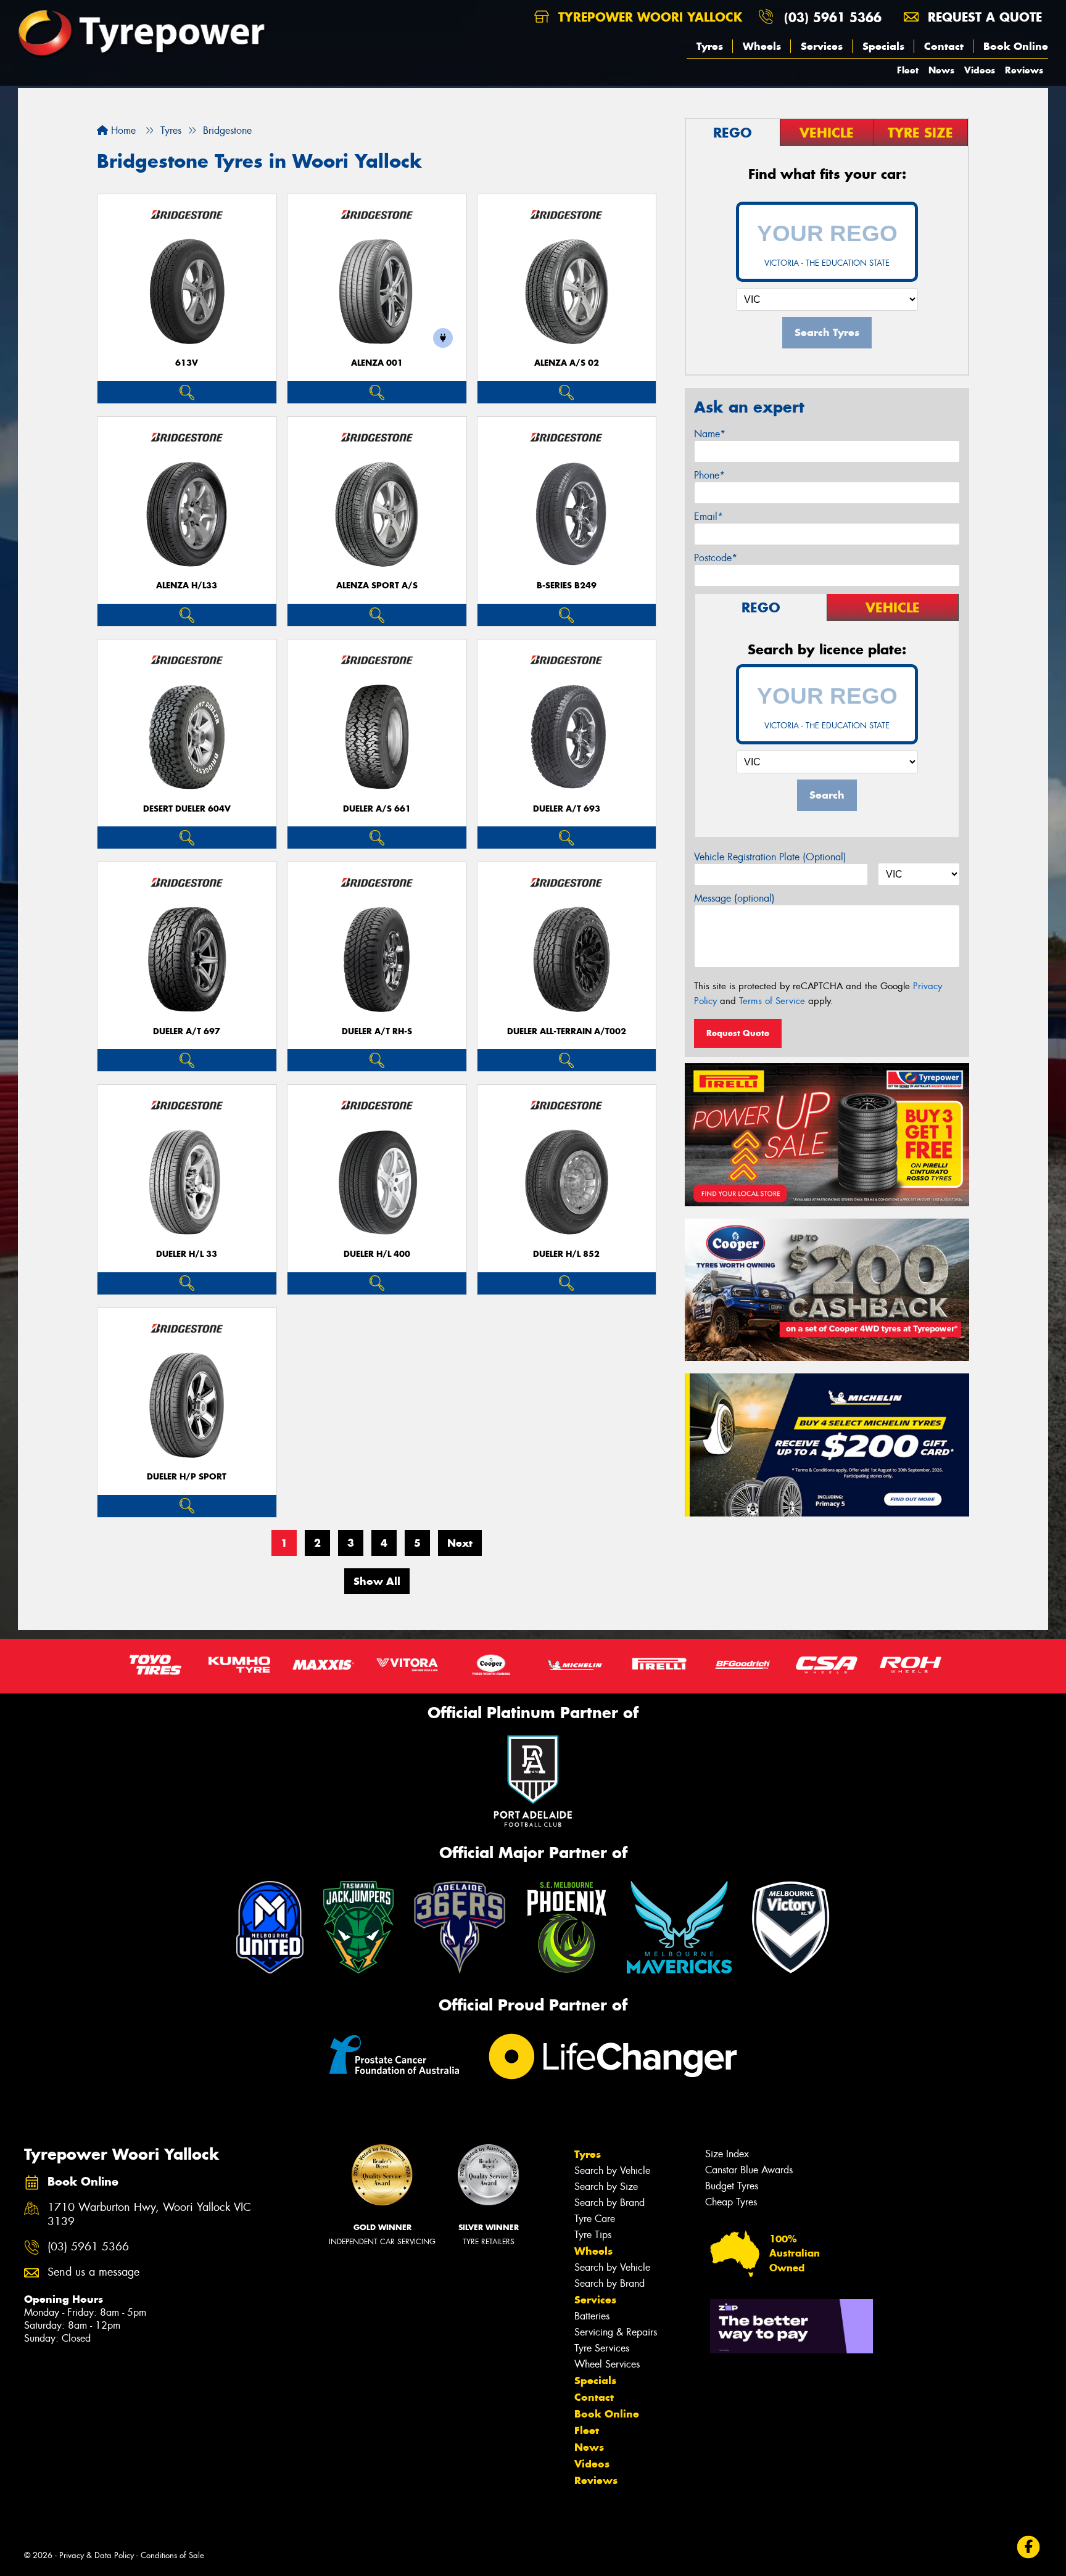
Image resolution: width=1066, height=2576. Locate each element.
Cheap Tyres (731, 2202)
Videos (980, 70)
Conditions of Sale (172, 2555)
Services (822, 46)
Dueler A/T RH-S (377, 1031)
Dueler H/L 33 (187, 1254)
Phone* (709, 475)
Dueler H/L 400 (377, 1254)
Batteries (592, 2316)
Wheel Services (607, 2364)
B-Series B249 (567, 586)
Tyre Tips (593, 2235)
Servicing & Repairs (616, 2332)
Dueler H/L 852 (566, 1254)
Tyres (710, 46)
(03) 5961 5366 (833, 17)
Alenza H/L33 (187, 586)
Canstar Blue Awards (749, 2170)
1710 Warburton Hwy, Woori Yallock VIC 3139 (149, 2215)
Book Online (1016, 46)
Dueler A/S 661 (377, 809)
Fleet (908, 70)
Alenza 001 (377, 363)
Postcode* (716, 558)
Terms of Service (772, 1001)
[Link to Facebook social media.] (1029, 2547)
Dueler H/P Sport (187, 1477)
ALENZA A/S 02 (567, 363)
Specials (883, 46)
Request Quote (738, 1033)
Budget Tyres (732, 2186)
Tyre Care (595, 2219)
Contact (944, 46)
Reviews (1024, 70)
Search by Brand (609, 2203)
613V (187, 363)
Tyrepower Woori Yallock (648, 17)
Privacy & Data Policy (97, 2555)
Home (122, 130)
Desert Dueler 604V (187, 809)
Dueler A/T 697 (187, 1031)
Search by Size (606, 2187)
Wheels (762, 46)
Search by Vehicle (612, 2171)
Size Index (727, 2154)
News (941, 70)
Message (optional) (734, 898)
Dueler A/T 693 (567, 809)
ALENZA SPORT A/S (377, 586)
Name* (710, 434)
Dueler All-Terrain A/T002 (567, 1031)
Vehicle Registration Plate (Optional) (770, 857)
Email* (709, 516)
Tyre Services (602, 2348)
